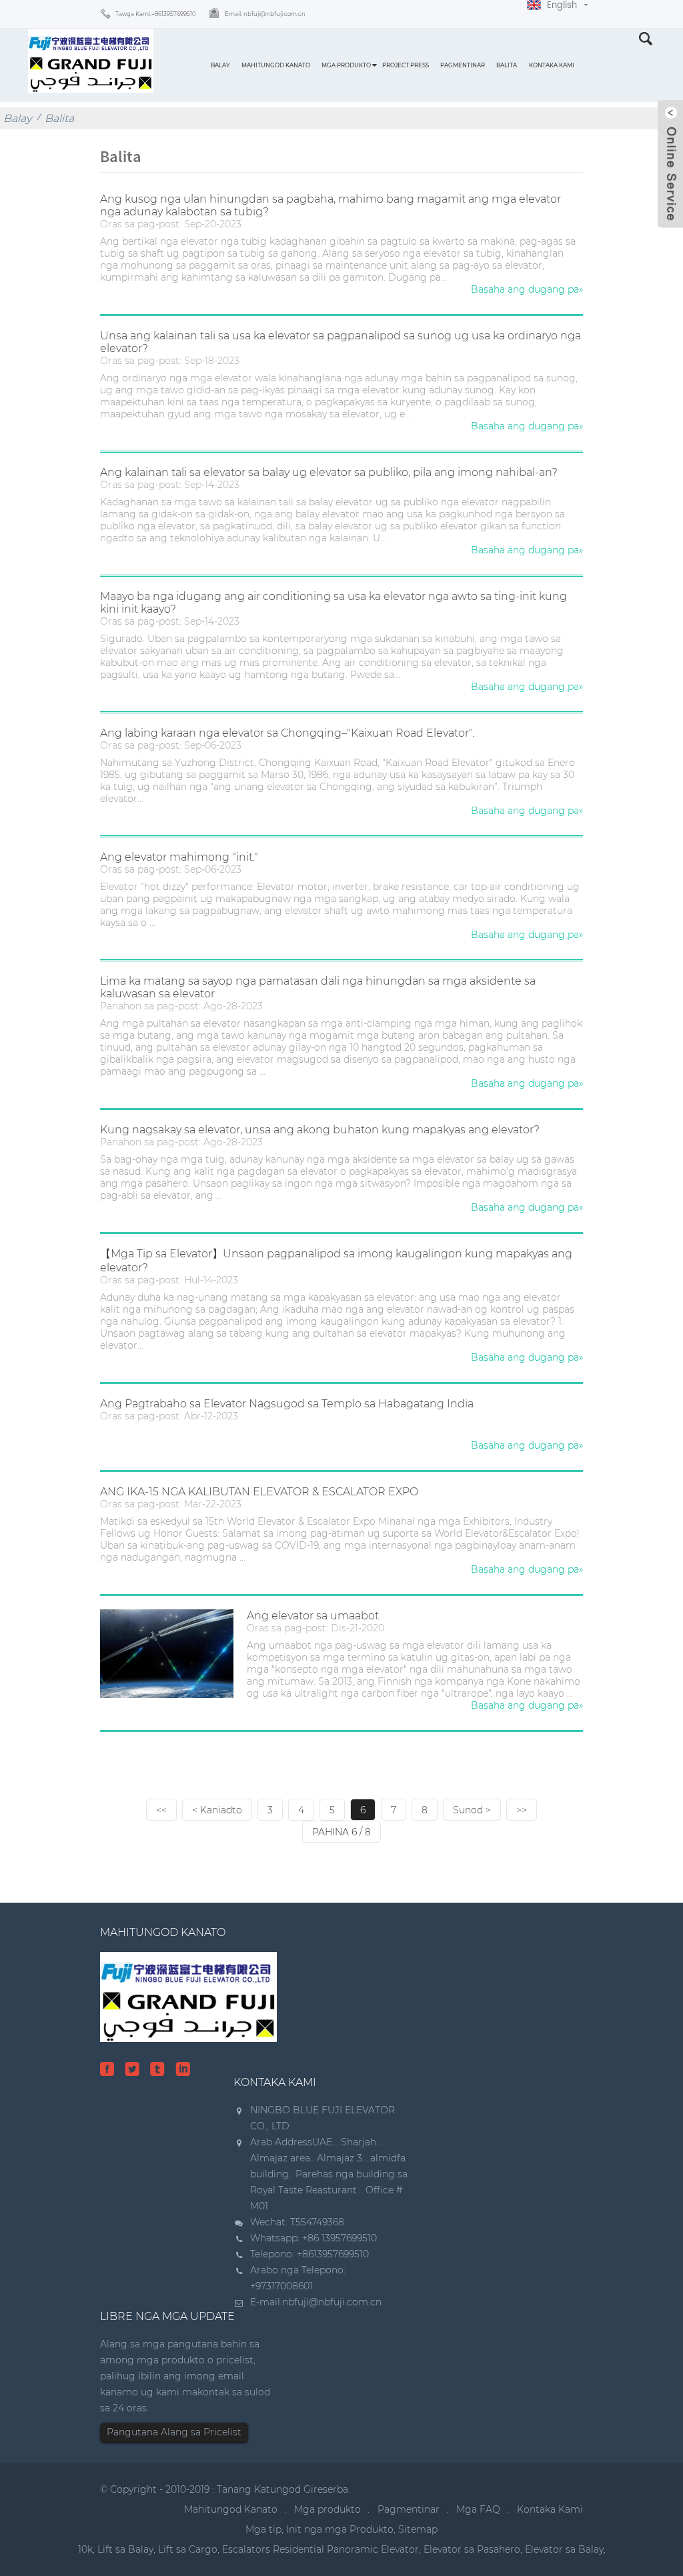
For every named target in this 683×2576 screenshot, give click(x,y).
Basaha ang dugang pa (527, 289)
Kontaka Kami (552, 65)
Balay (220, 65)
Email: (265, 14)
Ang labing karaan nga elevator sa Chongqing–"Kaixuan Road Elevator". (287, 733)
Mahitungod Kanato (276, 65)
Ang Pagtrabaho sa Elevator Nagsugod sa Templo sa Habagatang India (287, 1404)
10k (85, 2549)
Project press (406, 65)
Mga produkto (346, 65)
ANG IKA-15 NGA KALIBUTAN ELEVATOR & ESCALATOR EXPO (259, 1492)
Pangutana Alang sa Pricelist (174, 2432)
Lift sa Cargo (188, 2549)
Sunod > (472, 1810)
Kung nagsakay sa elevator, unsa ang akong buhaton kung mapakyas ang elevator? (320, 1130)
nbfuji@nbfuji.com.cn (332, 2302)
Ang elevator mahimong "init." (179, 857)
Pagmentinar (463, 65)
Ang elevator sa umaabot (313, 1616)
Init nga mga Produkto (340, 2529)
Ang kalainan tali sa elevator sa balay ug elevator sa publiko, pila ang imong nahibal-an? (329, 472)
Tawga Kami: (156, 14)
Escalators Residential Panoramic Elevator (320, 2549)
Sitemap (418, 2529)
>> (522, 1810)
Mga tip (263, 2529)
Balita (507, 65)
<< (161, 1810)
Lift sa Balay (125, 2549)
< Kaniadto (217, 1810)
